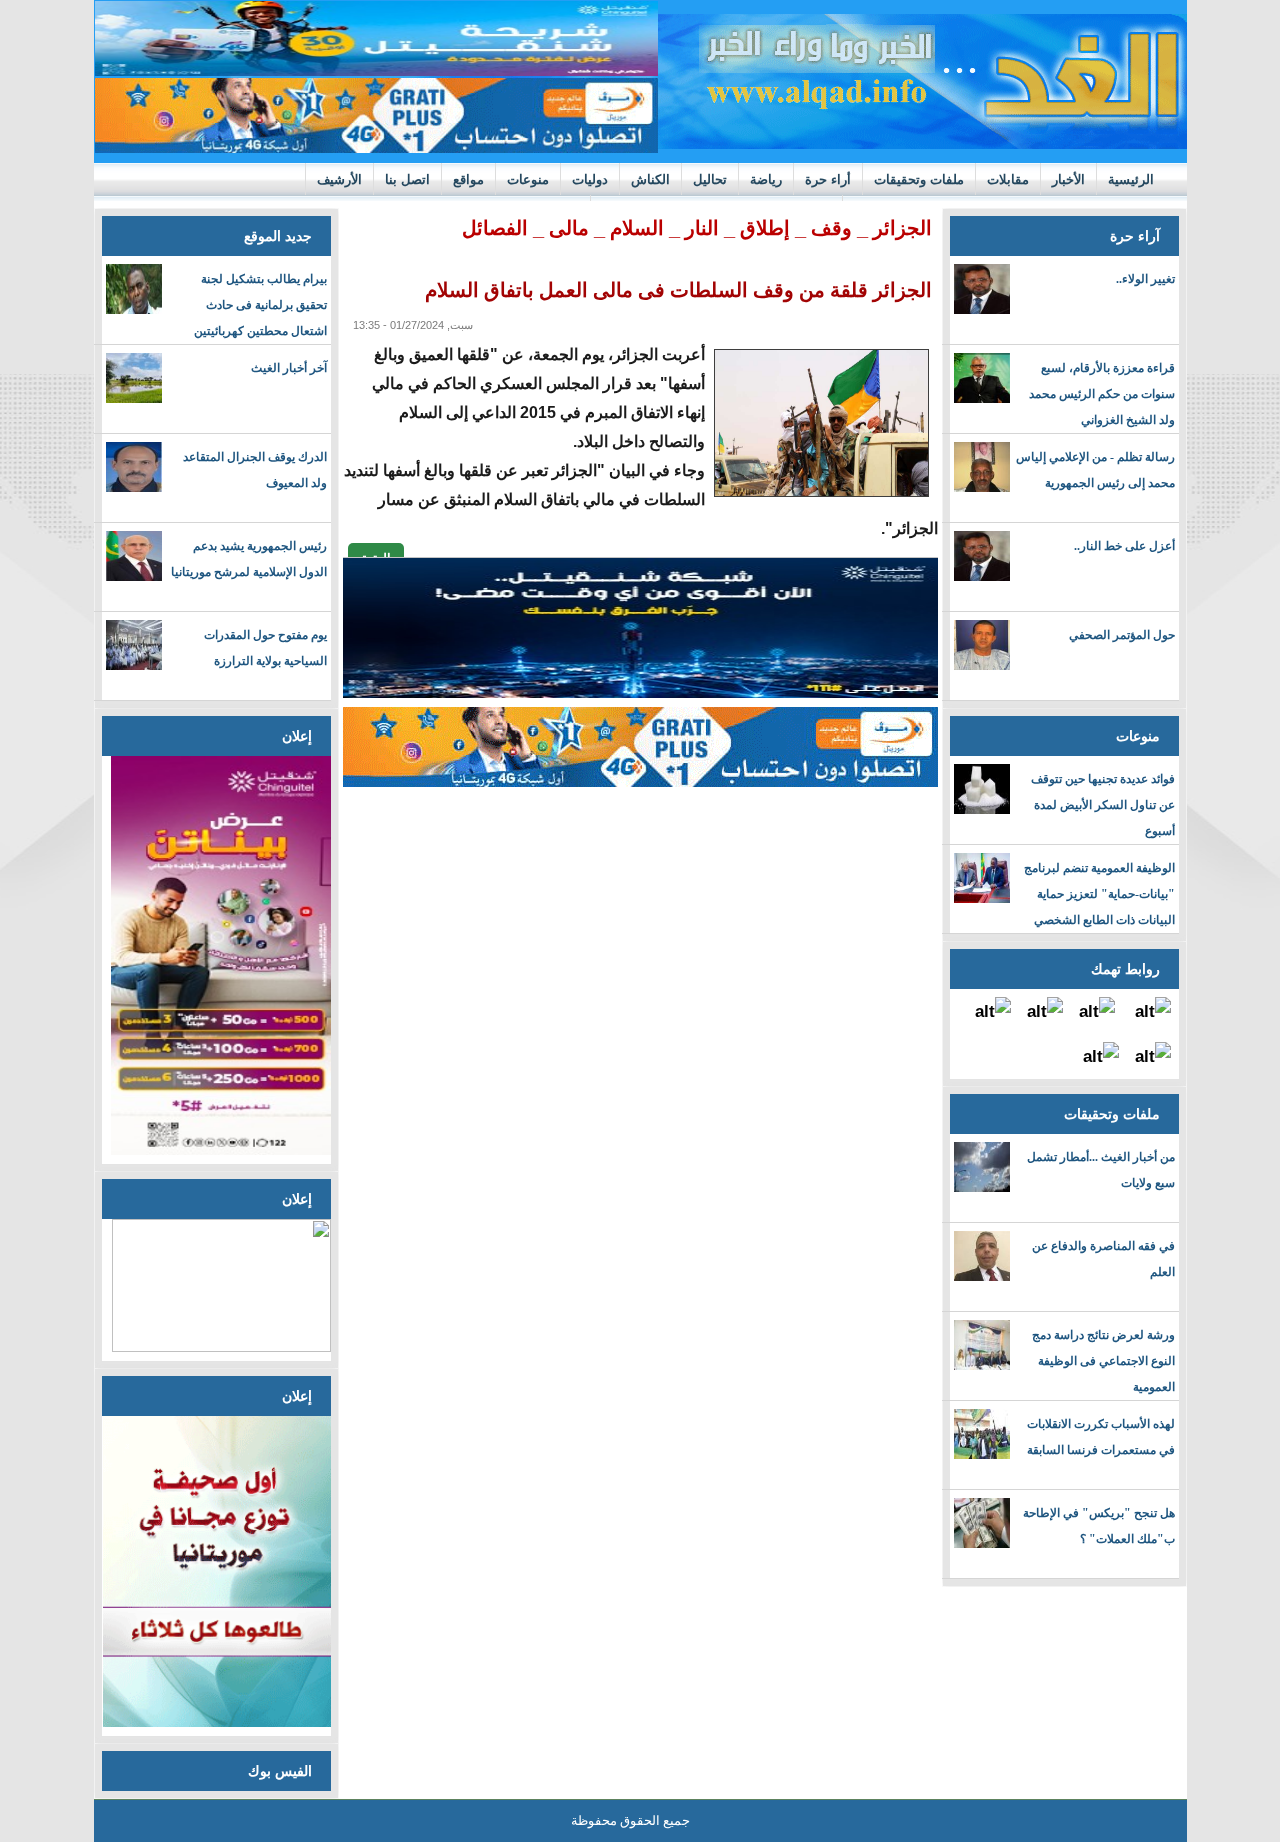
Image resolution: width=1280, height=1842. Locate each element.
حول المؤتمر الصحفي (1122, 635)
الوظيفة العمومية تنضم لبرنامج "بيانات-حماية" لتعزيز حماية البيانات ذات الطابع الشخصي (1099, 894)
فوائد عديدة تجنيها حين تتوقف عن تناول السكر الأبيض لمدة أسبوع (1103, 805)
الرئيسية (1131, 179)
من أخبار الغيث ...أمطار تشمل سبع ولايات (1101, 1170)
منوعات (528, 179)
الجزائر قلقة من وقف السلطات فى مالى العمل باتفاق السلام (678, 290)
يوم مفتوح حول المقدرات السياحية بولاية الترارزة (265, 648)
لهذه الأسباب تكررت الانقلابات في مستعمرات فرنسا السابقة (1101, 1437)
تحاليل (710, 179)
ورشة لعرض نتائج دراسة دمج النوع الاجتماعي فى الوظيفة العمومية (1103, 1361)
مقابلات (1008, 179)
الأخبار (1068, 179)
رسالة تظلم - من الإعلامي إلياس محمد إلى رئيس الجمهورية (1095, 470)
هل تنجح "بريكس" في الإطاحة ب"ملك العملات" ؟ (1099, 1526)
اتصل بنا (407, 179)
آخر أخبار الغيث (289, 368)
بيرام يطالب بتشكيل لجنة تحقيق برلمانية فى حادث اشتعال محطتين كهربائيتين (260, 305)
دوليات (590, 179)
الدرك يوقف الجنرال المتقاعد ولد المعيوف (255, 470)
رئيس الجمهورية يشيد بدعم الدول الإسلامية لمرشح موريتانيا (249, 559)
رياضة (766, 179)
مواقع (468, 179)
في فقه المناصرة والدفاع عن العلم (1103, 1259)
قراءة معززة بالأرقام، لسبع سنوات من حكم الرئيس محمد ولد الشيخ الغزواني (1102, 394)
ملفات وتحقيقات (919, 179)
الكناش (650, 179)
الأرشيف (339, 179)
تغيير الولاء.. (1145, 279)
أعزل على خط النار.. (1124, 546)
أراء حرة (828, 179)
